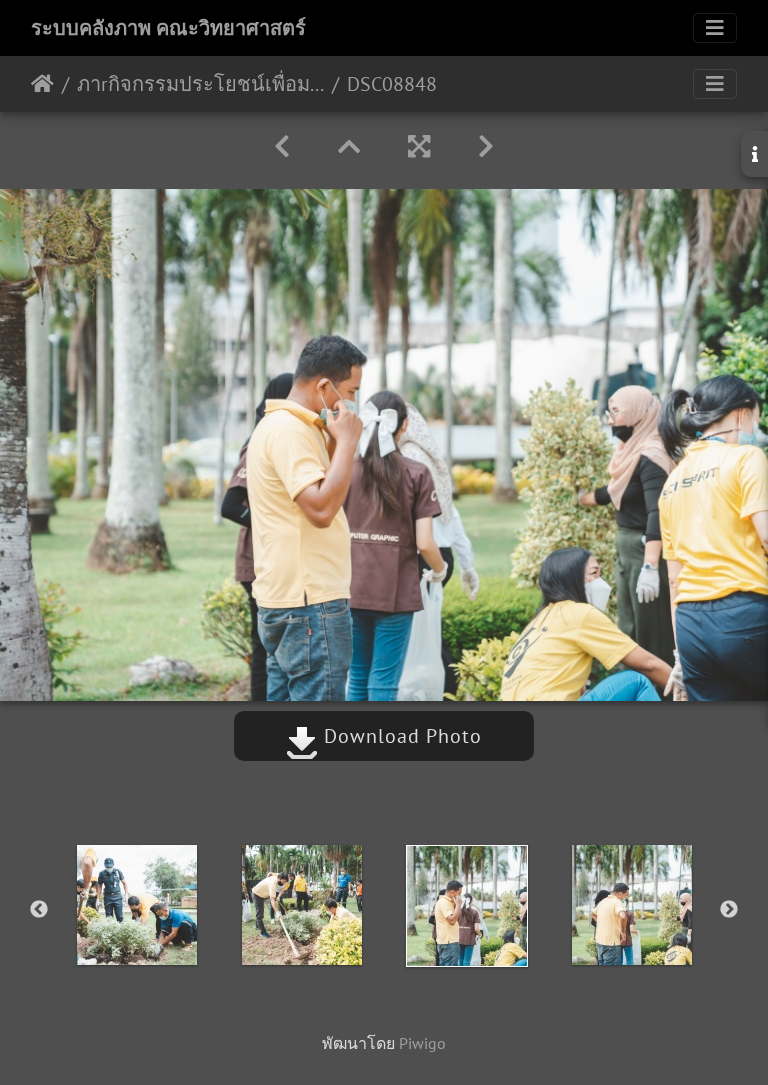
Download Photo (400, 736)
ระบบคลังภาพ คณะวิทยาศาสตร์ (168, 28)
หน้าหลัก (42, 84)
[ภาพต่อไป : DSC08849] (486, 146)
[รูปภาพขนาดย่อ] (349, 146)
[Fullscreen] (419, 146)
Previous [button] (39, 910)
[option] (136, 905)
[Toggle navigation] (715, 28)
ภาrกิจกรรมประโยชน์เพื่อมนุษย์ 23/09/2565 (200, 84)
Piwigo (422, 1043)
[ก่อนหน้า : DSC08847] (282, 146)
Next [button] (729, 910)
